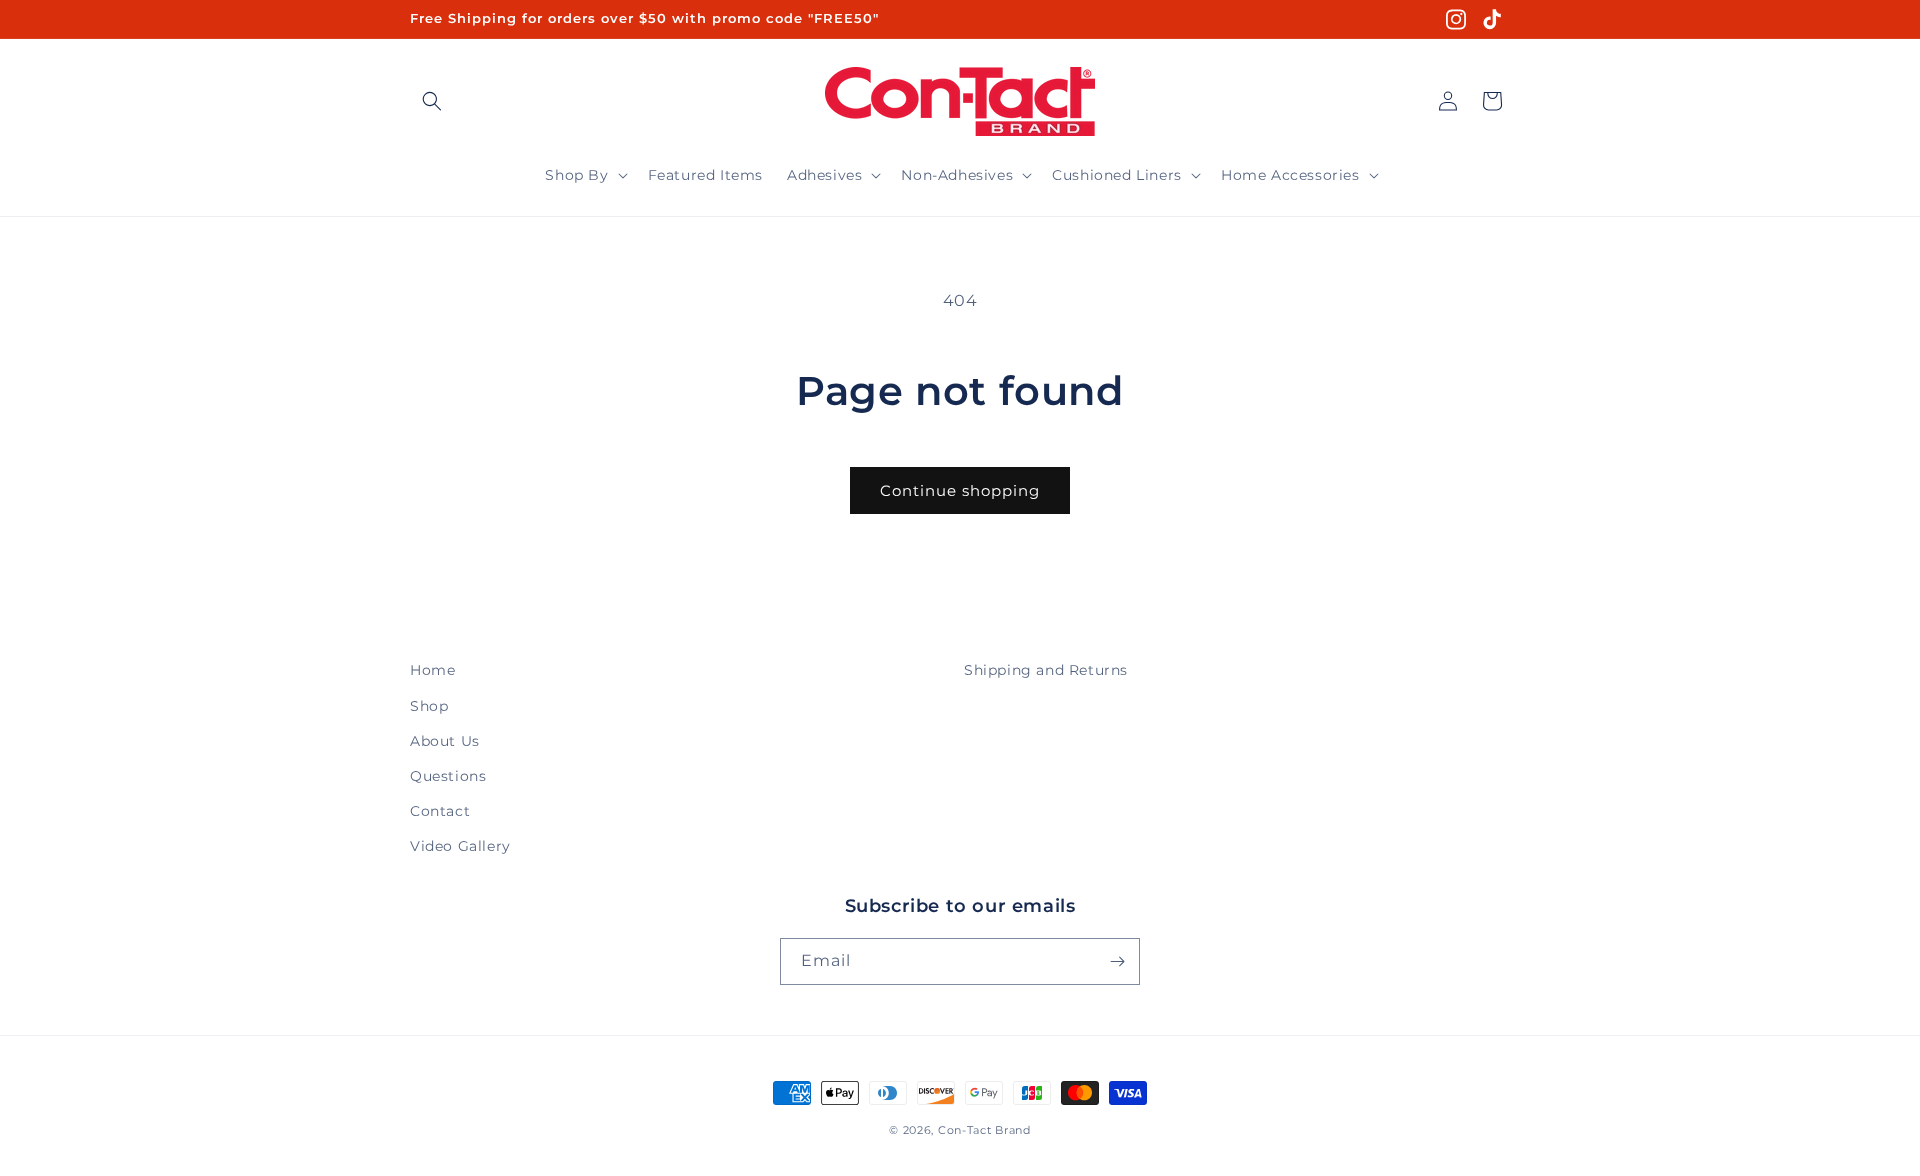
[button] (432, 101)
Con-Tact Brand (984, 1130)
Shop (429, 706)
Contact (440, 811)
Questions (448, 776)
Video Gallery (460, 846)
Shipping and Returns (1046, 670)
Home (432, 670)
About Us (445, 741)
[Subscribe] (1117, 961)
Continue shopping (960, 490)
